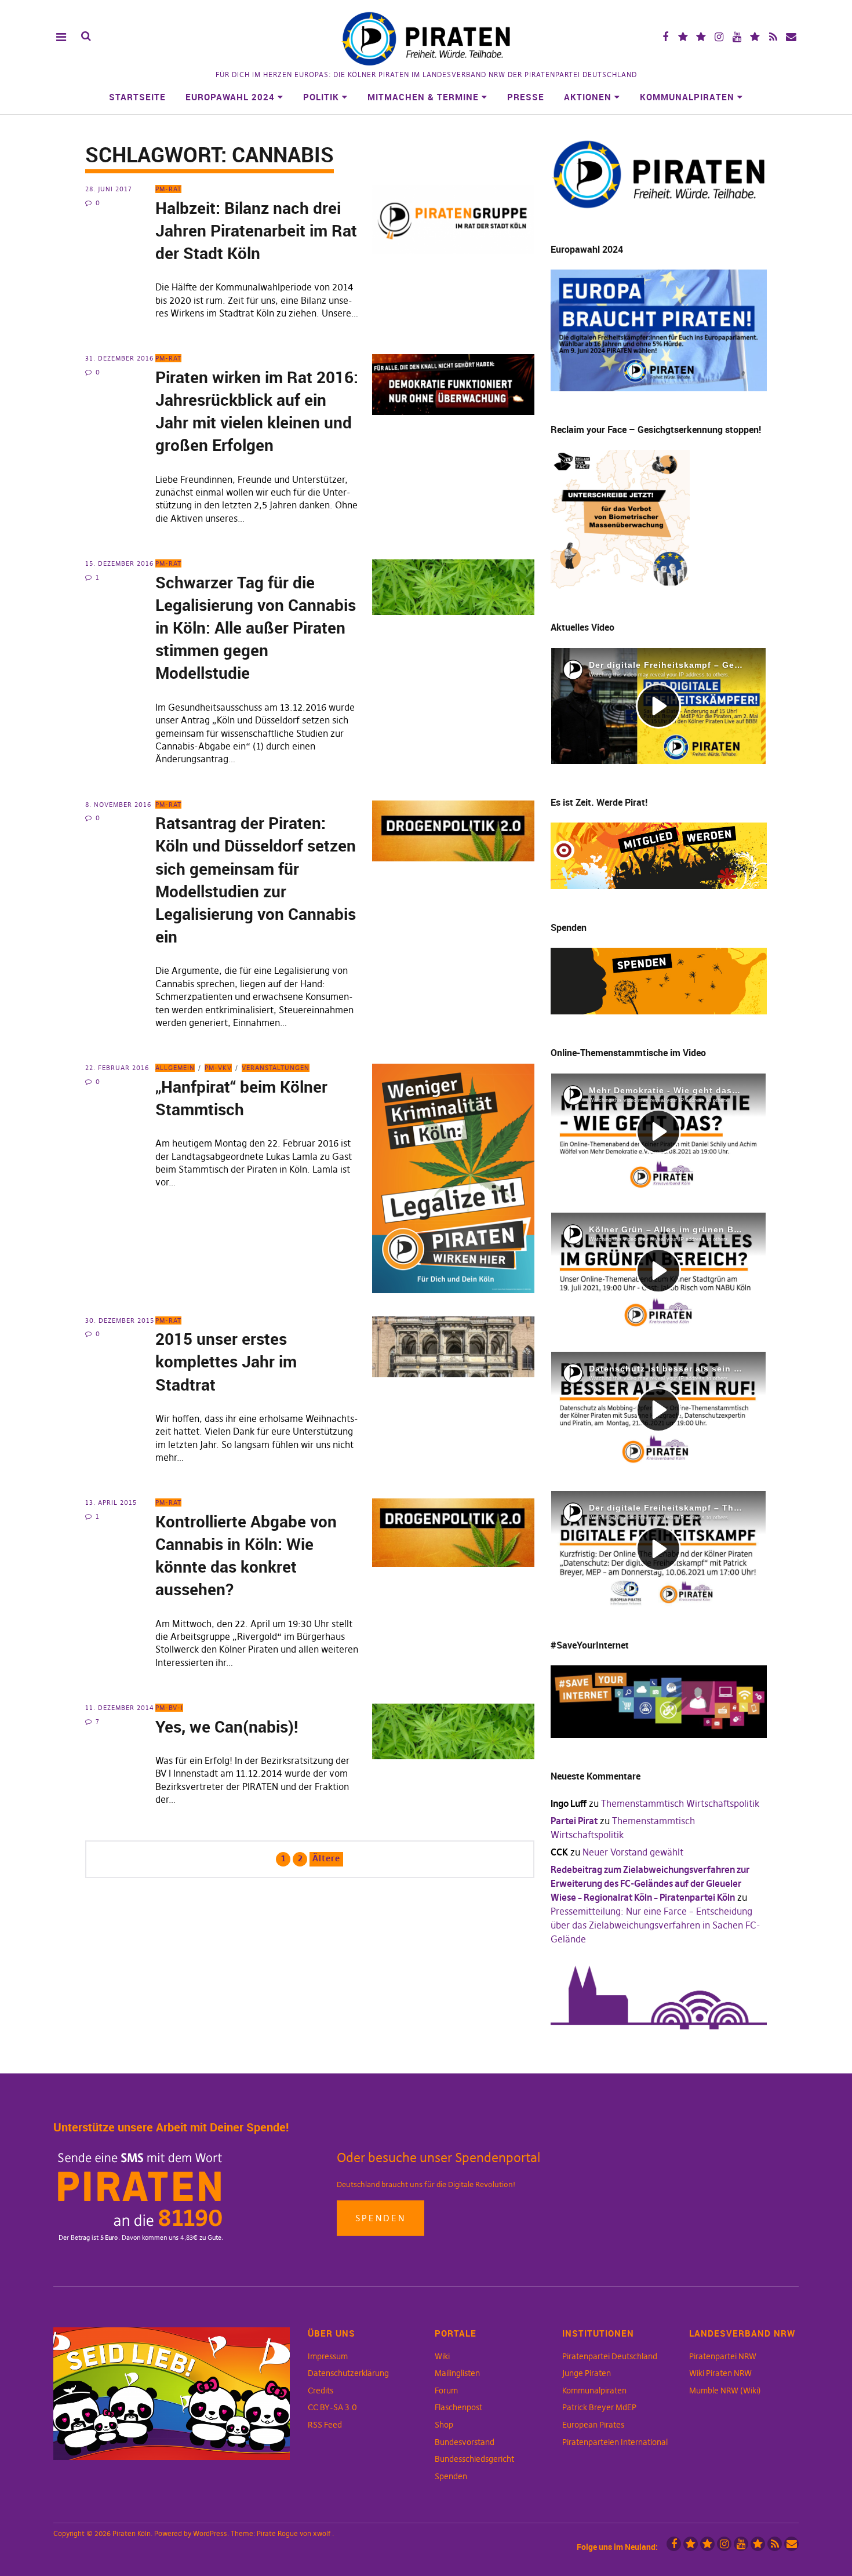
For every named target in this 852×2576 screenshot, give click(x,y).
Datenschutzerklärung (348, 2373)
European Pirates (593, 2425)
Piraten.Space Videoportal (755, 37)
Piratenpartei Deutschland (610, 2356)
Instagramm (719, 37)
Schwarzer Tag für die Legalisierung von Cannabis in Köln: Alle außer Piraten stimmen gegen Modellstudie (256, 627)
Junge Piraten (587, 2373)
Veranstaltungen (276, 1068)
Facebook (665, 37)
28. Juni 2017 (109, 189)
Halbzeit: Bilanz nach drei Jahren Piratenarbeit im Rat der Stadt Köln (256, 230)
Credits (321, 2391)
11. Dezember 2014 (120, 1708)
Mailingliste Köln (791, 37)
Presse (526, 97)
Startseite (137, 97)
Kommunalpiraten (687, 97)
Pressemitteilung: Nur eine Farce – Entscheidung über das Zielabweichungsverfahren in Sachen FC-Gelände (656, 1925)
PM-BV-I (169, 1708)
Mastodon (701, 37)
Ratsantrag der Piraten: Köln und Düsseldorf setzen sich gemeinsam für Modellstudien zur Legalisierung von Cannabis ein (256, 879)
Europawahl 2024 (230, 97)
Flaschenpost (458, 2407)
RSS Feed (325, 2425)
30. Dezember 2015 (120, 1320)
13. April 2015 (111, 1502)
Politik (321, 97)
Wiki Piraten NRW (720, 2373)
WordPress (210, 2533)
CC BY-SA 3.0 (332, 2407)
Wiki (442, 2356)
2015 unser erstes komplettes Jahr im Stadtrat (226, 1361)
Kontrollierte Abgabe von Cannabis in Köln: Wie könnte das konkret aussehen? (246, 1555)
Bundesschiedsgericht (474, 2459)
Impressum (328, 2356)
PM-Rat (168, 189)
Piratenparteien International (615, 2442)
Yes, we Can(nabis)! (227, 1726)
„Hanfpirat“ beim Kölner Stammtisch (241, 1098)
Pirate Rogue (277, 2533)
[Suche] (86, 36)
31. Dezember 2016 (119, 358)
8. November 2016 (118, 805)
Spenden (381, 2218)
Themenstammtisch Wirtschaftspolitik (680, 1803)
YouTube (737, 37)
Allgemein (175, 1068)
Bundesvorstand (465, 2442)
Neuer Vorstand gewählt (633, 1852)
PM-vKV (218, 1068)
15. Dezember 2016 (119, 563)
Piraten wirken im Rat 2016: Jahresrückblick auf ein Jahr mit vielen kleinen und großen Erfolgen (257, 411)
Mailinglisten (457, 2373)
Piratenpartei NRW (723, 2356)
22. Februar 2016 (117, 1068)
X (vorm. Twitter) (683, 37)
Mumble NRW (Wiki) (725, 2391)
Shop (444, 2425)
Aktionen (588, 97)
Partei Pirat (574, 1821)
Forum (446, 2391)
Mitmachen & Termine (423, 97)
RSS (773, 37)
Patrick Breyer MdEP (599, 2407)
